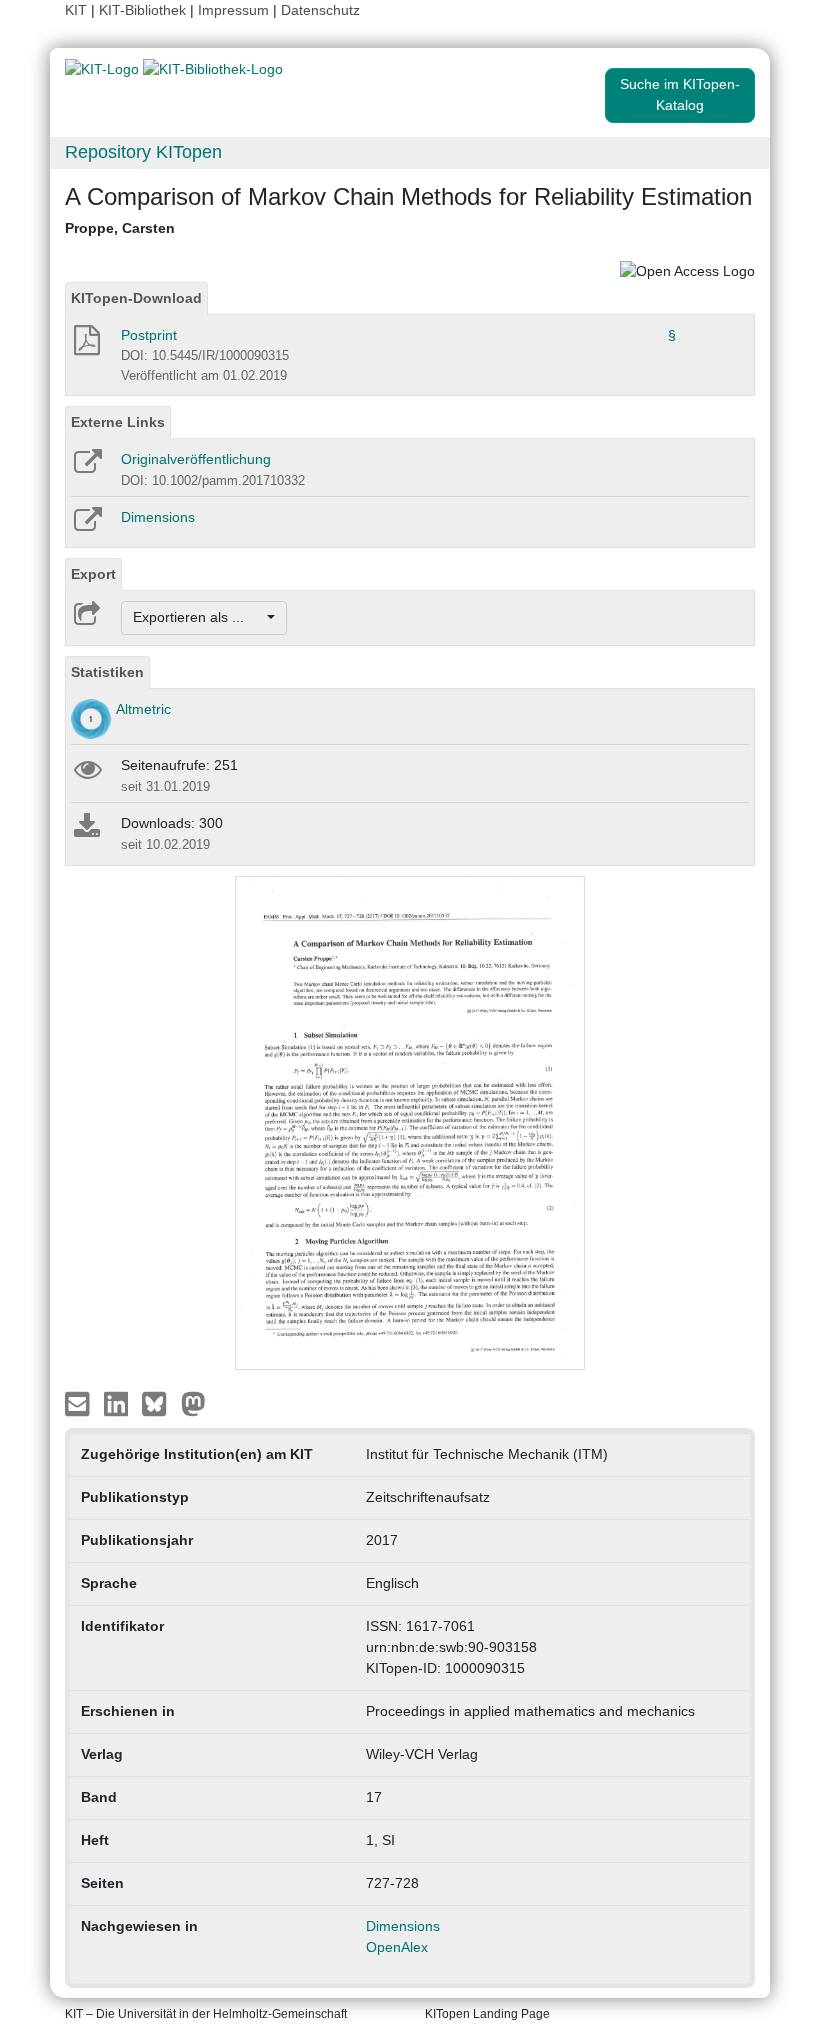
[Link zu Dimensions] (86, 526)
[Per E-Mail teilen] (79, 1402)
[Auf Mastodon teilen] (193, 1402)
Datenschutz (320, 10)
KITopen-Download (136, 298)
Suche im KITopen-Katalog (680, 94)
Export (93, 574)
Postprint (149, 335)
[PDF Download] (85, 346)
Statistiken (107, 672)
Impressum (233, 10)
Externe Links (118, 422)
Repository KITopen (143, 152)
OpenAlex (397, 1947)
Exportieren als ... (198, 617)
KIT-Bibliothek (144, 10)
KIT (76, 10)
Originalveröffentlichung (196, 459)
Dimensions (158, 517)
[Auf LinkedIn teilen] (118, 1402)
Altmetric (143, 709)
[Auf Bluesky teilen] (159, 1402)
